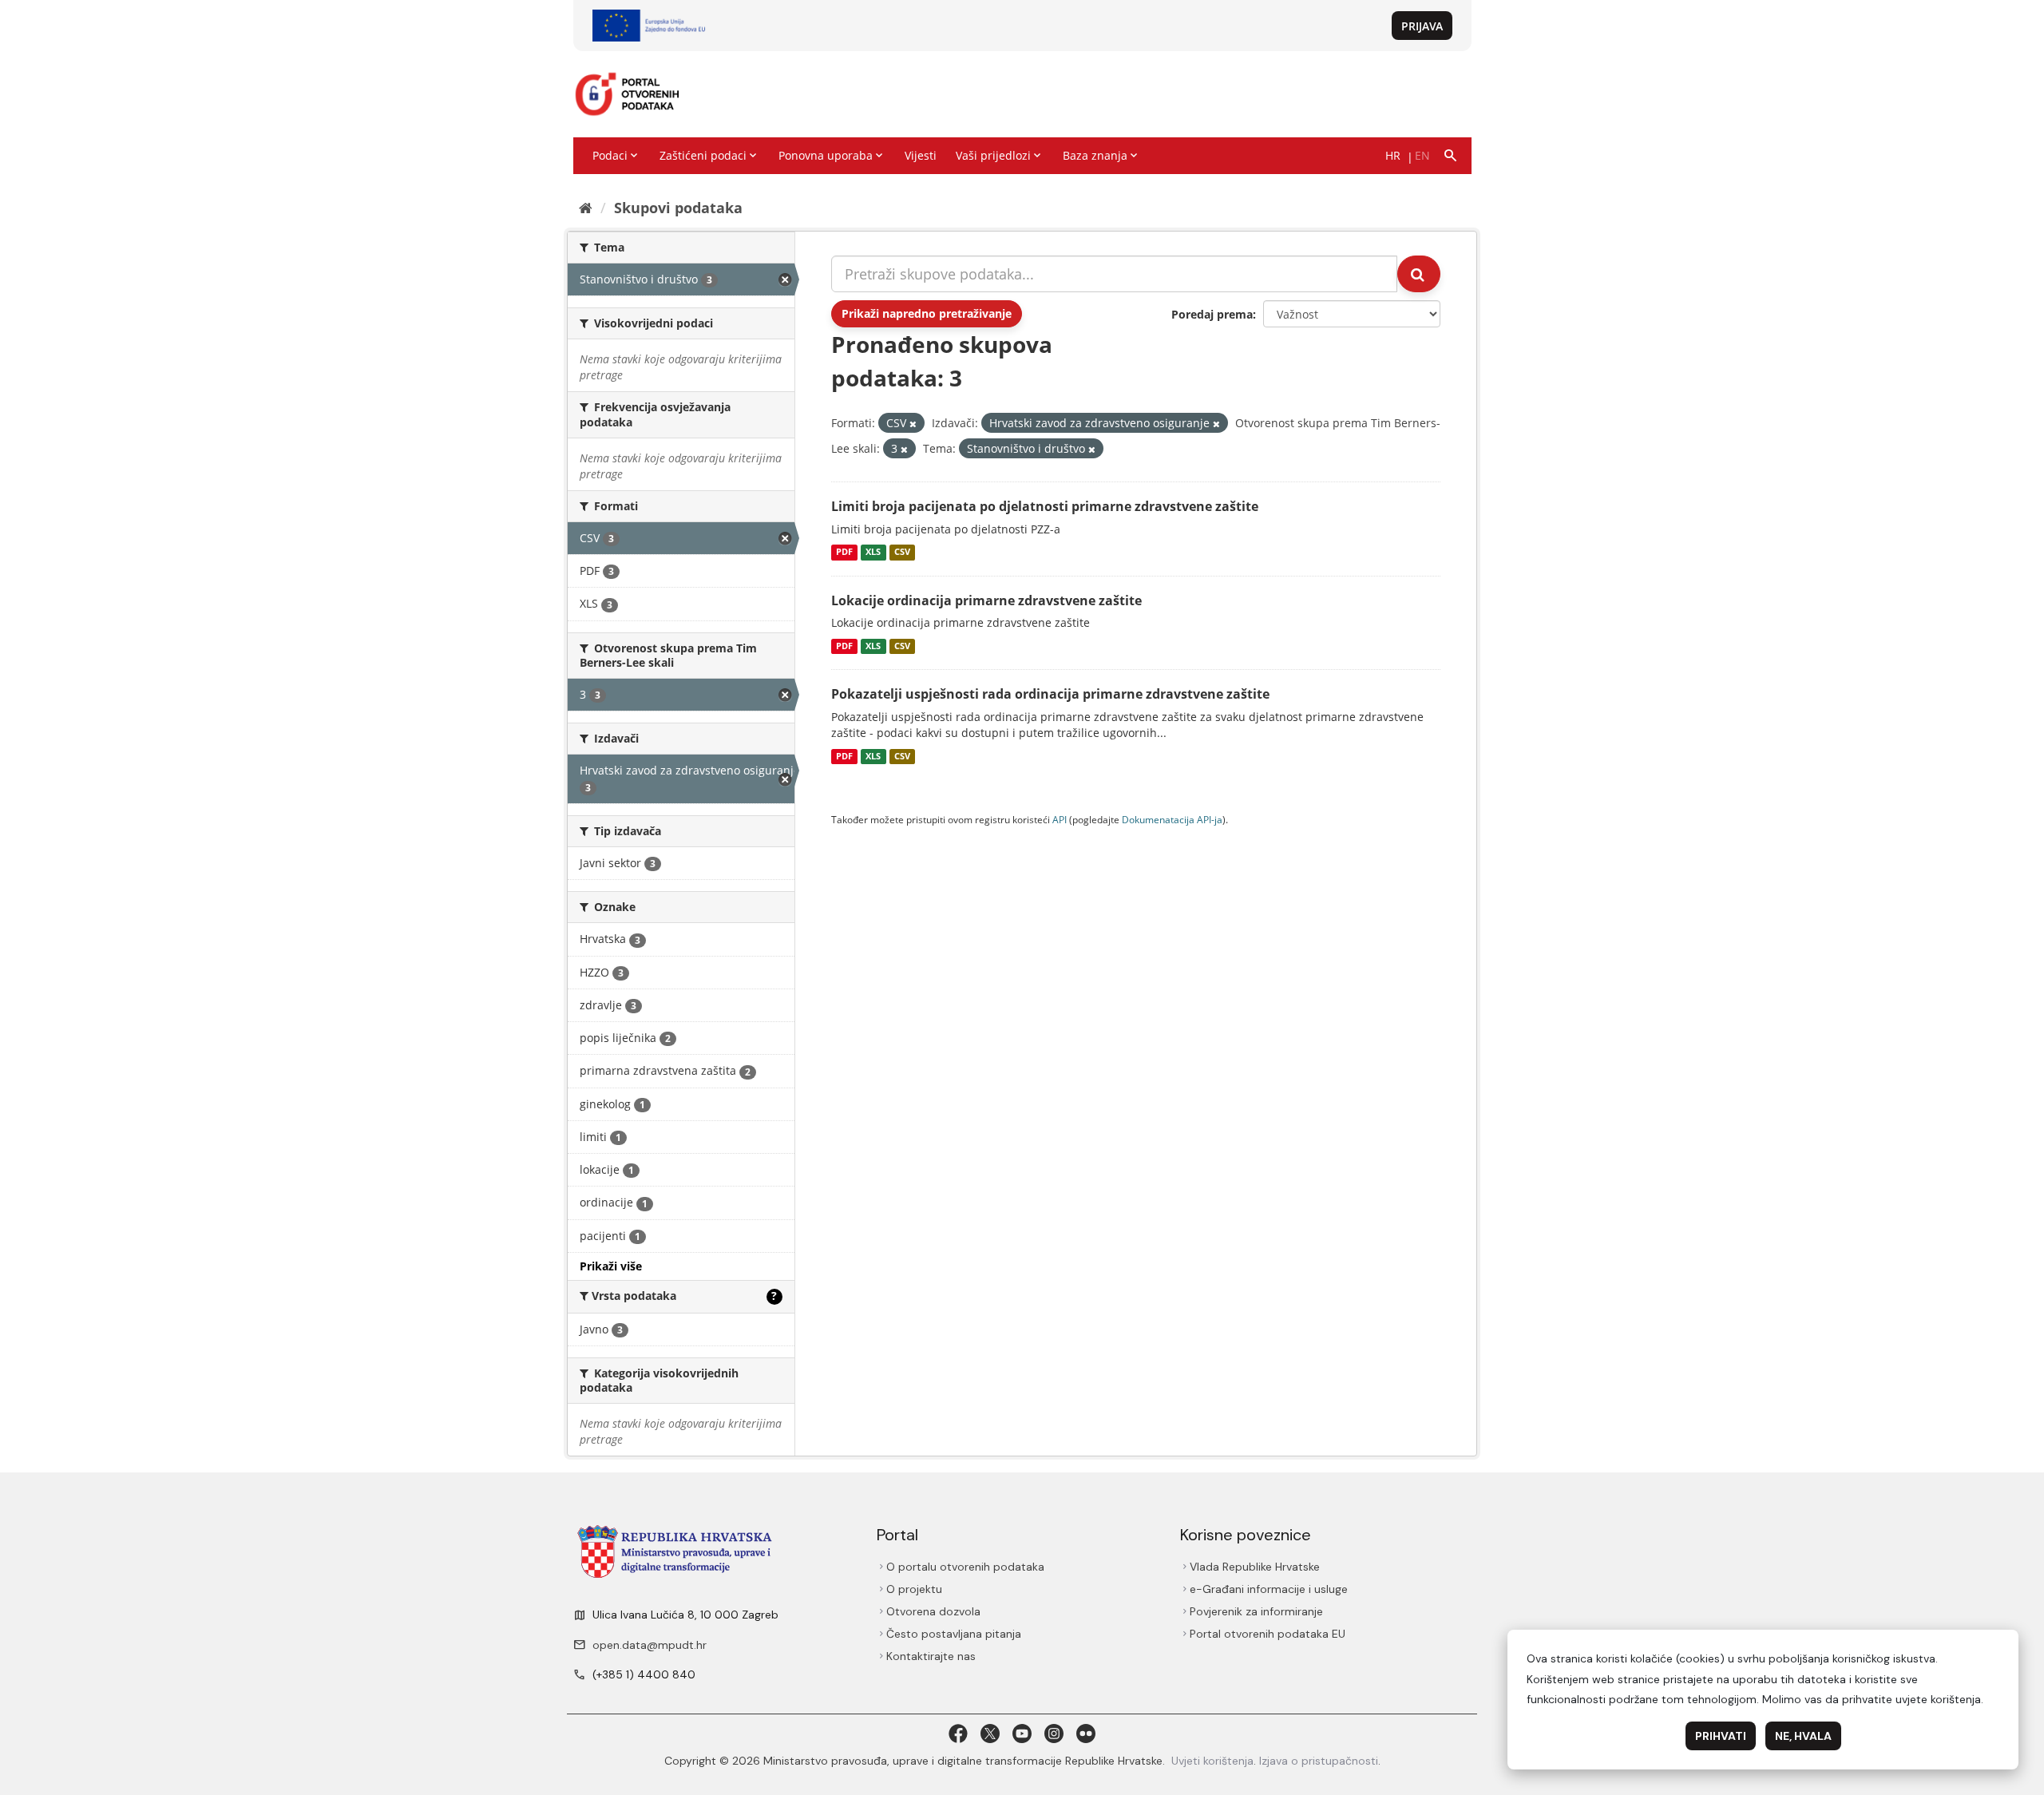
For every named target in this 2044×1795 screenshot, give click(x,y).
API (1060, 819)
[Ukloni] (913, 424)
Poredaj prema (1212, 314)
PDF (844, 553)
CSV (902, 553)
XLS (873, 553)
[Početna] (586, 208)
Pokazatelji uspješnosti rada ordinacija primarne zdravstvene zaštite (1050, 694)
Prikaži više (611, 1266)
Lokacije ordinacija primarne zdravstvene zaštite (986, 600)
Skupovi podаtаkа (678, 208)
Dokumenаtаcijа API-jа (1172, 819)
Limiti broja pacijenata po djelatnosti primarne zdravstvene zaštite (1045, 506)
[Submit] (1419, 274)
